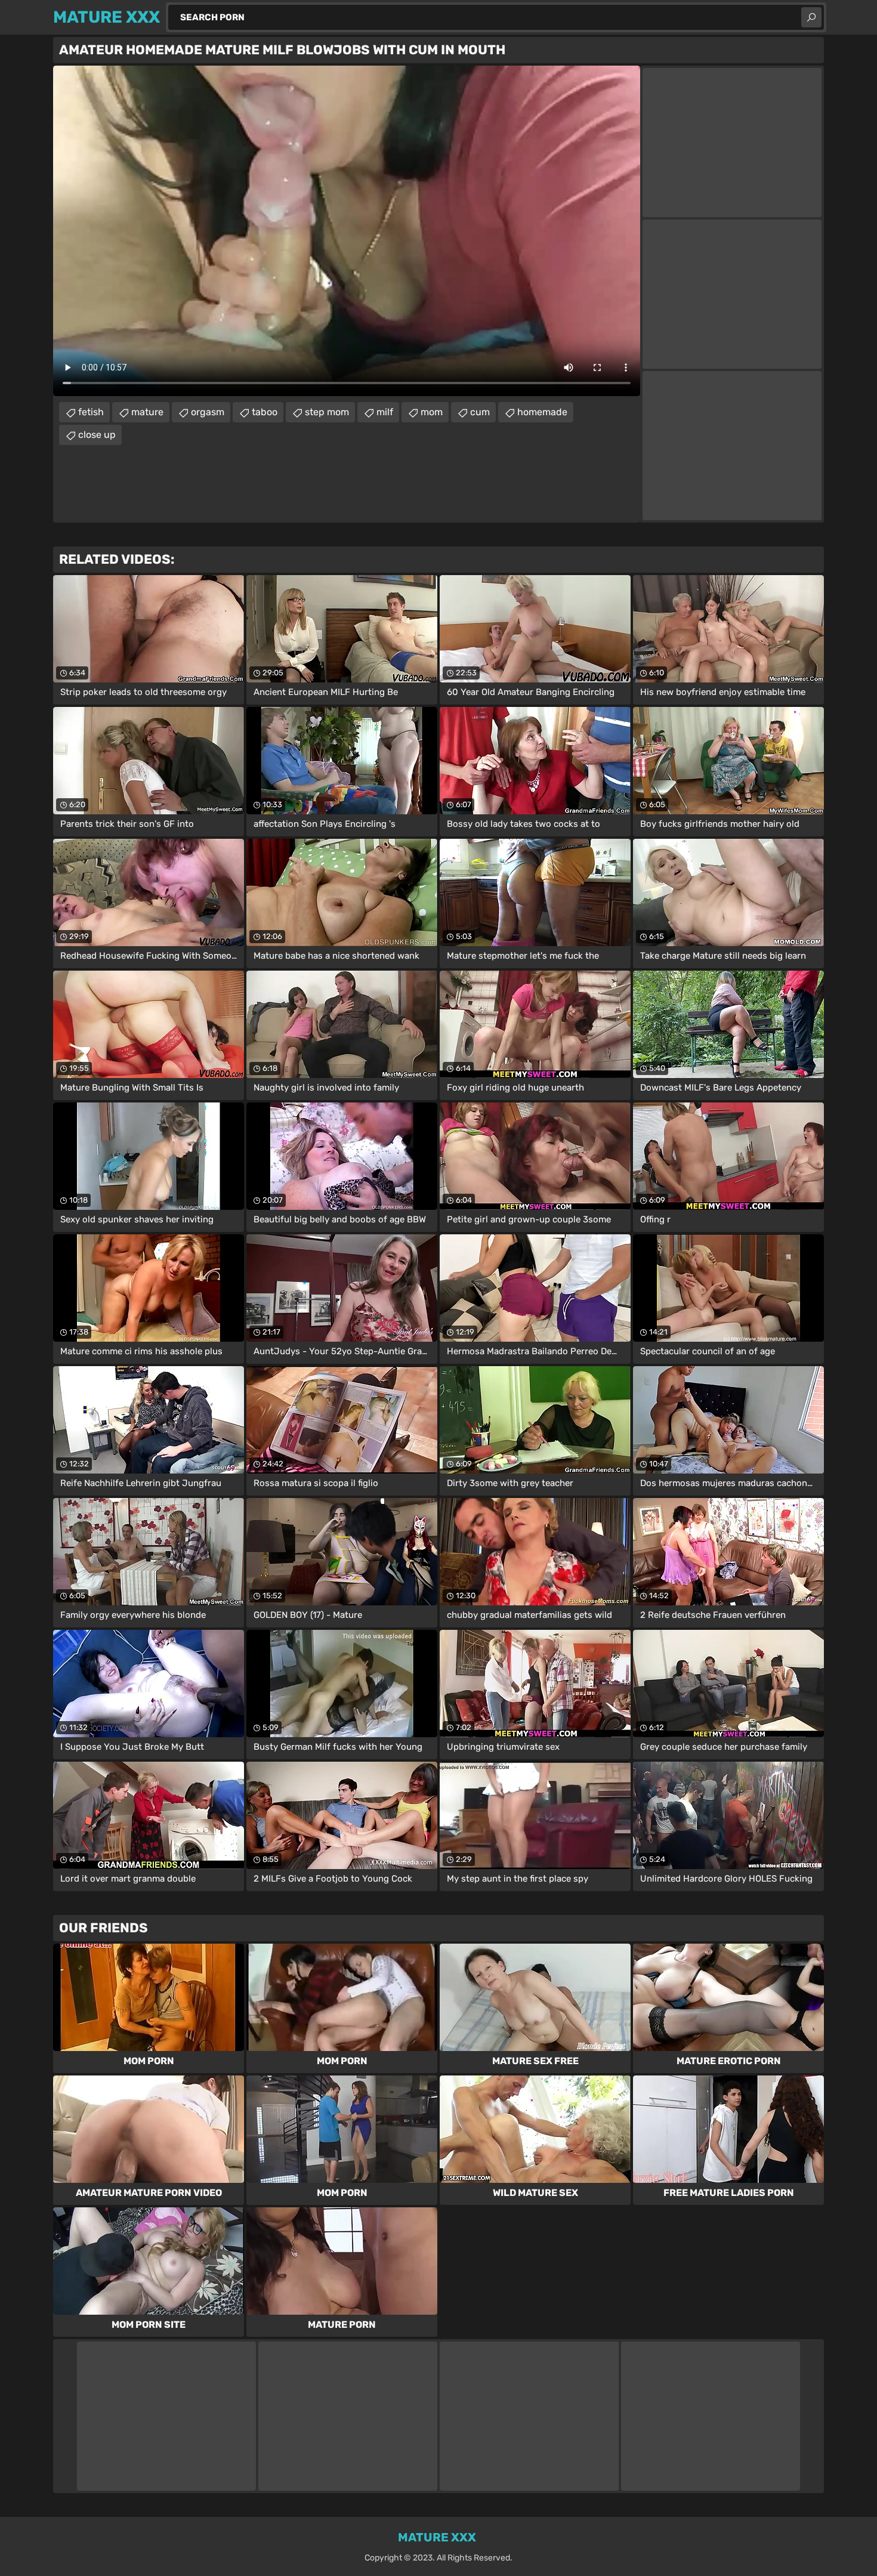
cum (480, 412)
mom (432, 412)
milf (385, 412)
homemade (542, 412)
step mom (327, 412)
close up (97, 435)
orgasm (208, 412)
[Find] (811, 17)
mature (147, 412)
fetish (91, 412)
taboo (265, 412)
